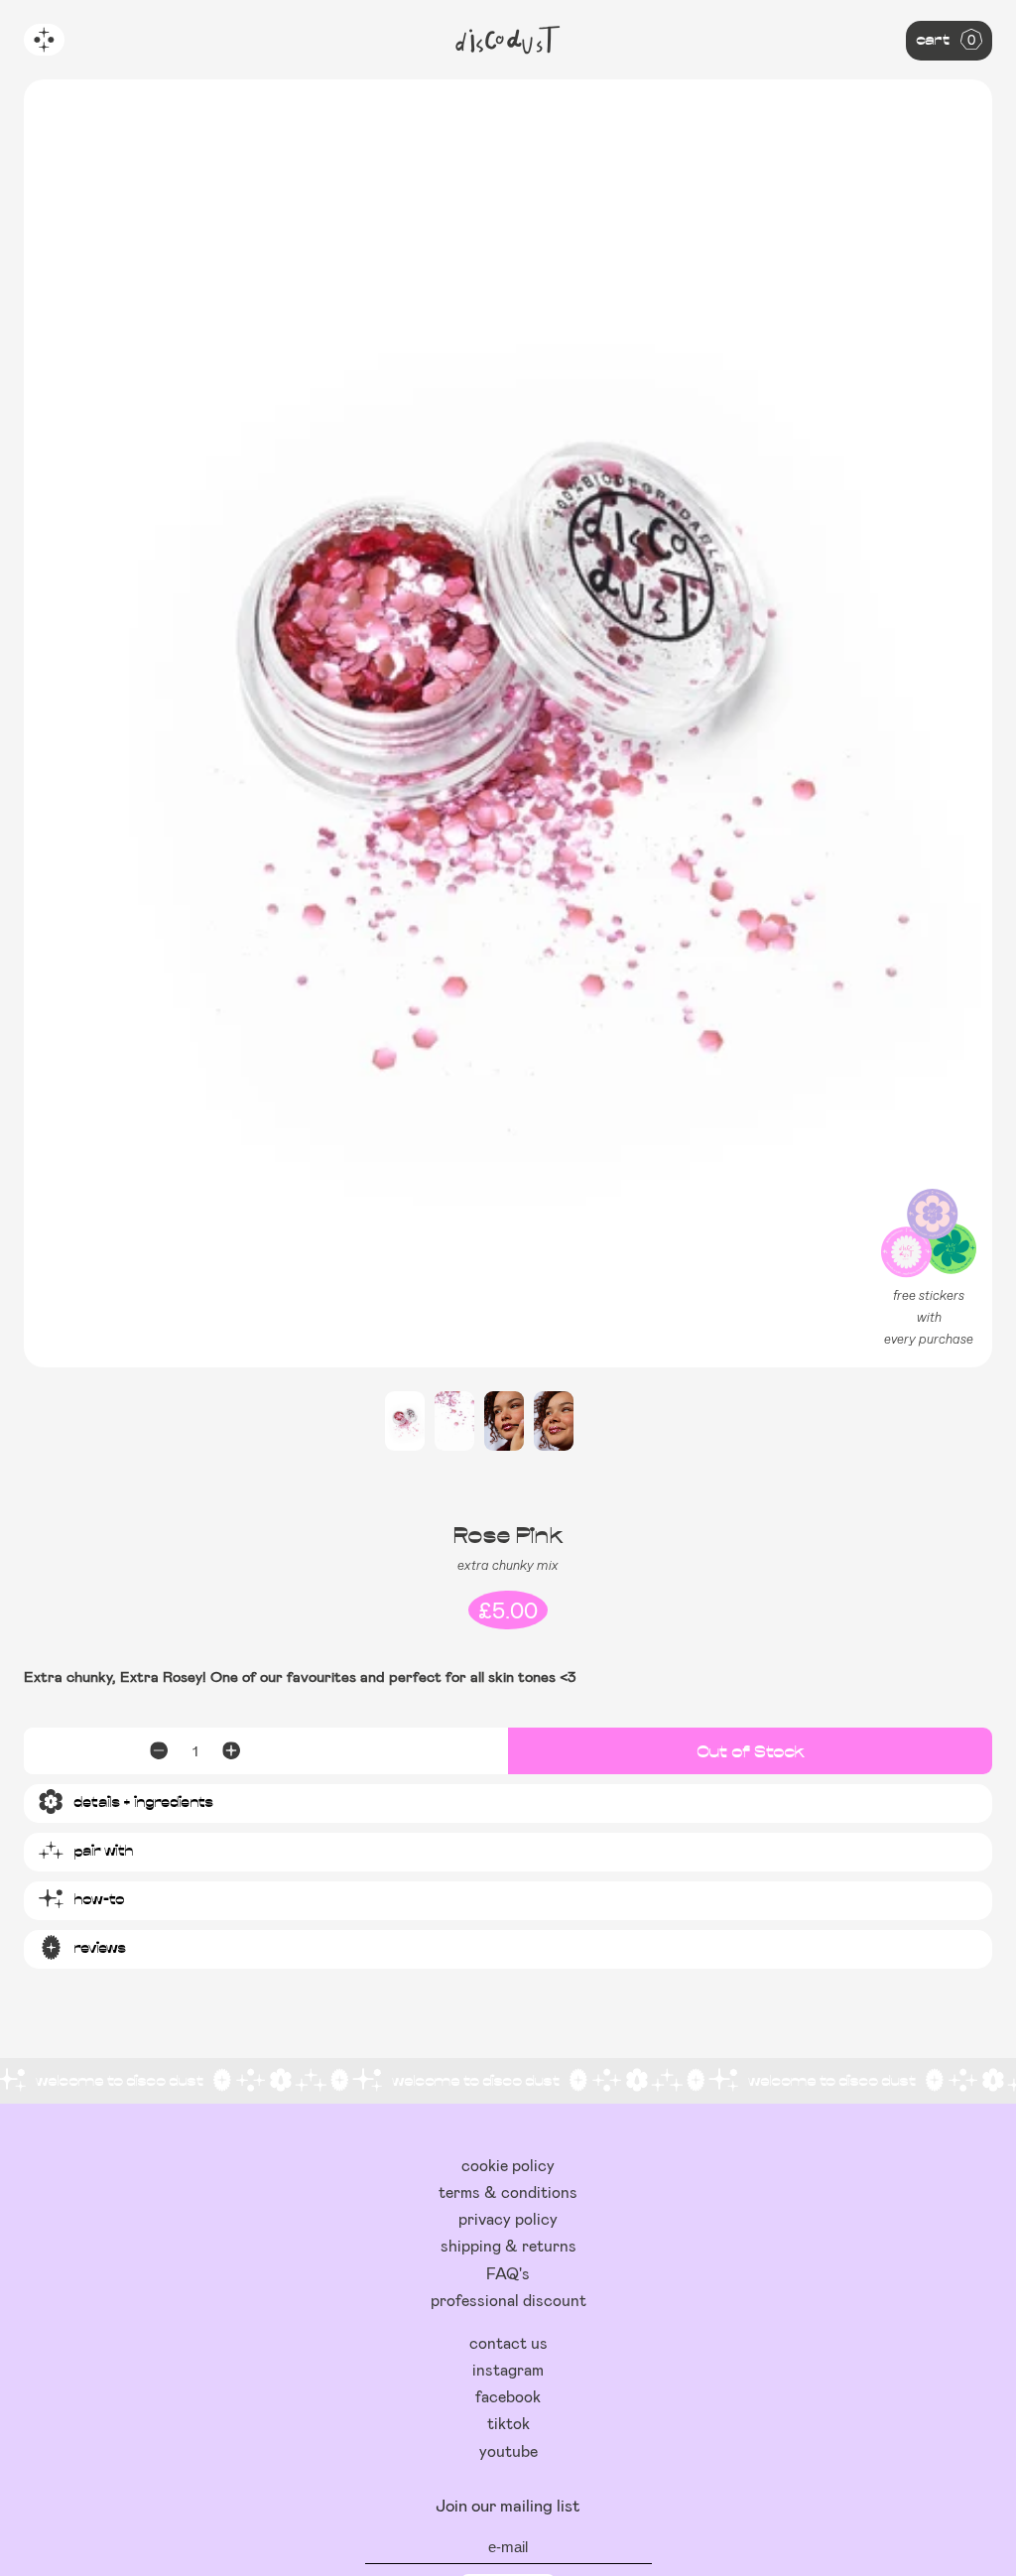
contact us (508, 2342)
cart (946, 38)
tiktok (508, 2423)
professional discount (508, 2300)
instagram (508, 2369)
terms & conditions (508, 2191)
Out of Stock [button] (751, 1750)
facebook (508, 2396)
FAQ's (508, 2273)
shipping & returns (508, 2245)
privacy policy (508, 2218)
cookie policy (508, 2165)
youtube (508, 2450)
